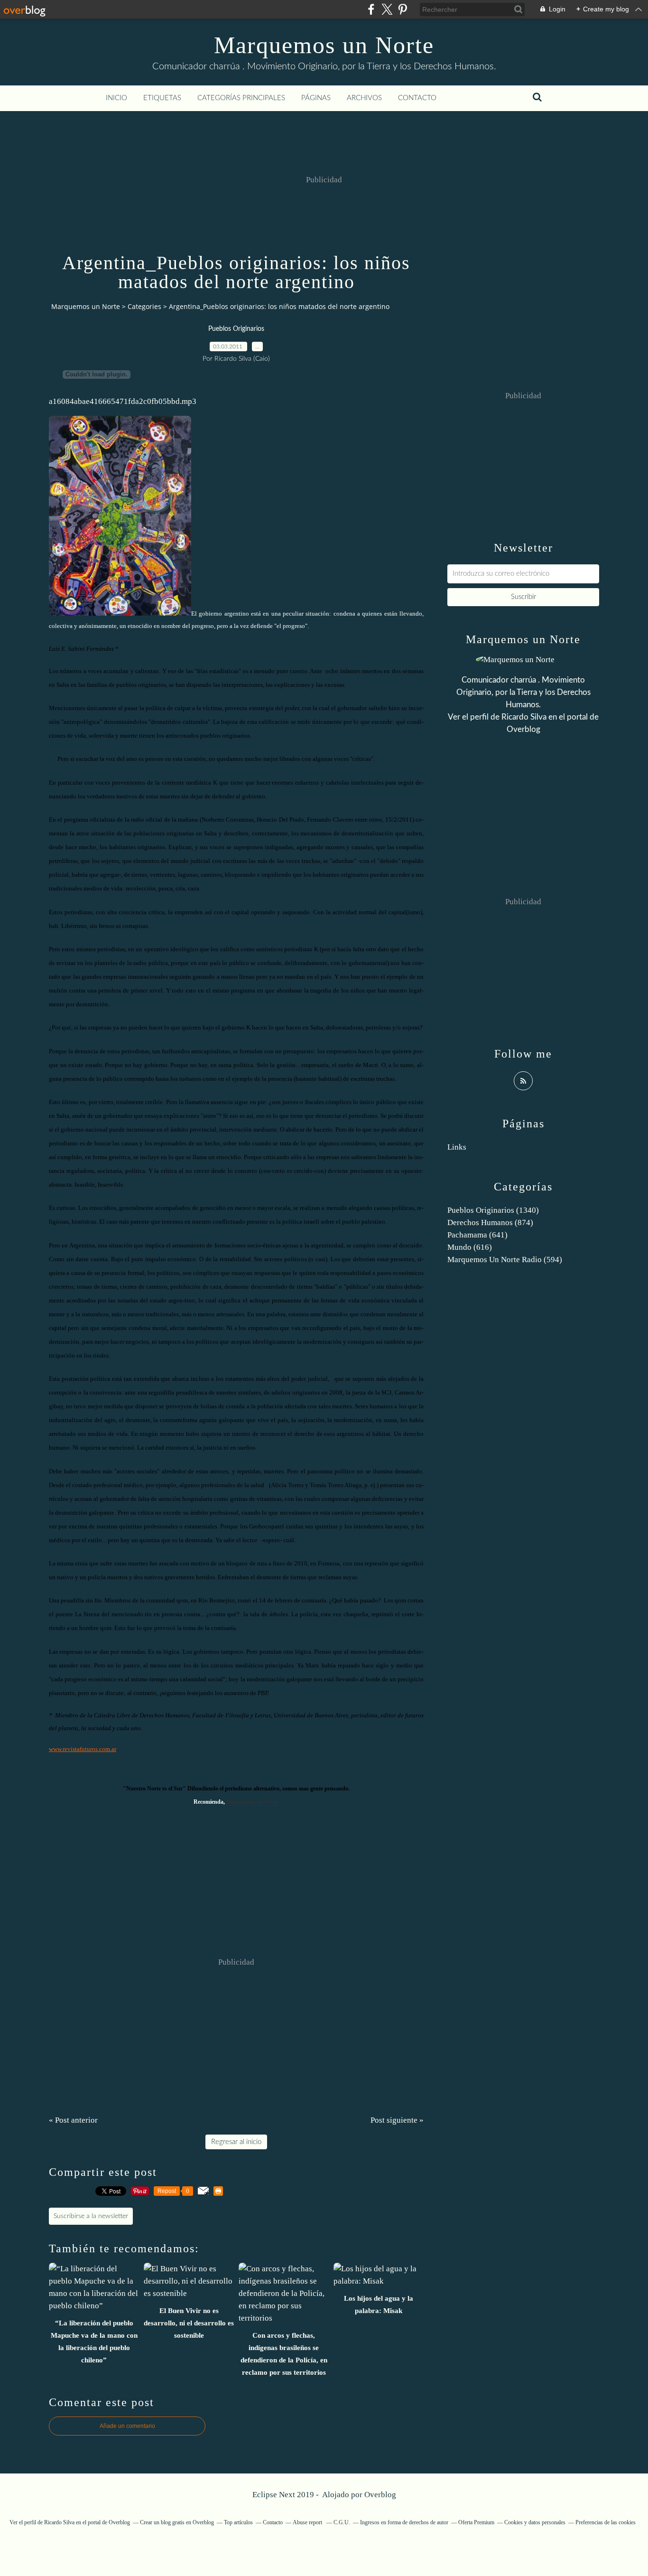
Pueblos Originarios (236, 329)
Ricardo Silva (524, 717)
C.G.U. (342, 2522)
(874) (490, 1222)
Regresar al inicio (236, 2142)
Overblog (380, 2495)
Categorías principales (241, 98)
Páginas (316, 98)
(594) (505, 1260)
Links (457, 1147)
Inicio (116, 98)
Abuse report (308, 2522)
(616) (470, 1247)
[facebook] (371, 9)
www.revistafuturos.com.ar (83, 1749)
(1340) (493, 1210)
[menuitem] (116, 98)
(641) (477, 1235)
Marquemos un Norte (324, 45)
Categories (144, 306)
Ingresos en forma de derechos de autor (404, 2522)
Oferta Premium (476, 2522)
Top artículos (238, 2522)
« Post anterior (73, 2120)
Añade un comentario (127, 2426)
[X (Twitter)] (387, 9)
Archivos (364, 98)
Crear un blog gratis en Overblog (177, 2522)
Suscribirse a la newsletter (91, 2216)
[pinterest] (403, 9)
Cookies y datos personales (535, 2522)
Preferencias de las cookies (606, 2522)
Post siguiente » (397, 2120)
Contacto (417, 98)
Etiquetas (162, 98)
